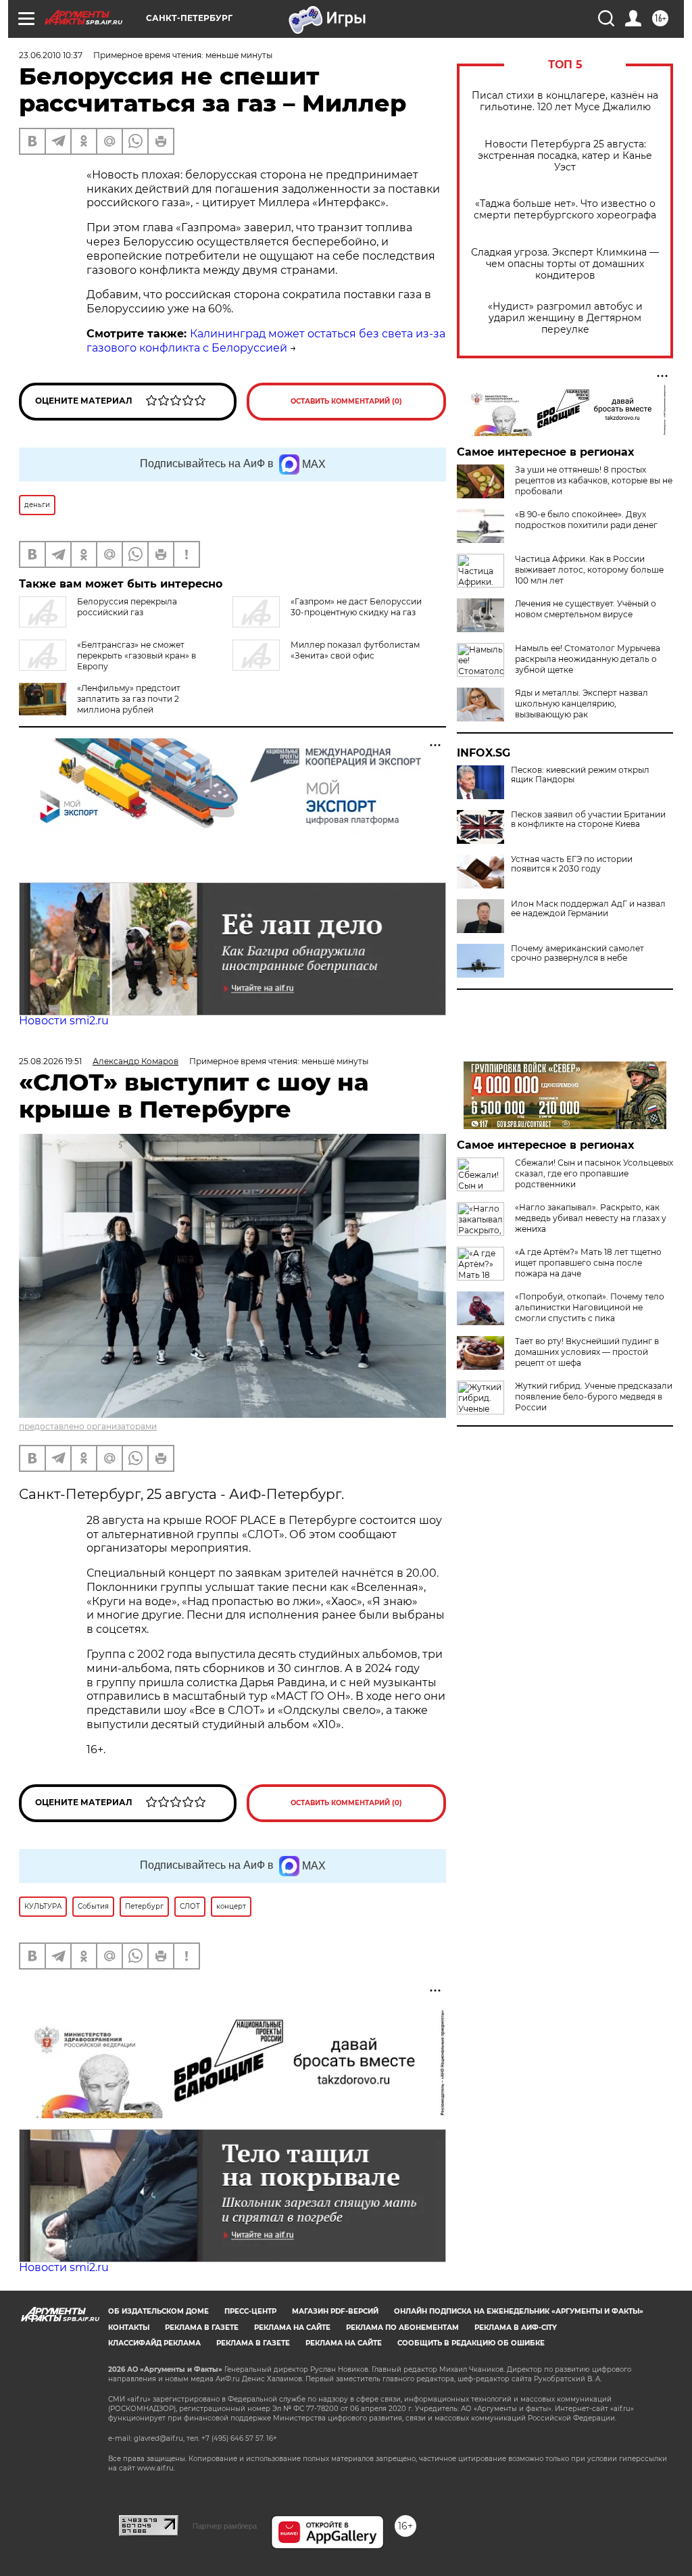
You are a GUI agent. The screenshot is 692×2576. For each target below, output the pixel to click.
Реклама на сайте (292, 2328)
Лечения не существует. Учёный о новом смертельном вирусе (586, 609)
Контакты (129, 2328)
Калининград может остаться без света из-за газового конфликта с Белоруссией (266, 341)
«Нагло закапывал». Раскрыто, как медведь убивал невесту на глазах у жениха (591, 1218)
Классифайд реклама (154, 2343)
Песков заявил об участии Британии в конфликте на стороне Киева (588, 819)
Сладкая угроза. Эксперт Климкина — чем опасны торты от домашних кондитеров (565, 264)
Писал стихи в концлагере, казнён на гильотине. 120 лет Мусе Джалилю (565, 101)
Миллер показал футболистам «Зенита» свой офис (355, 650)
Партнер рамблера (225, 2526)
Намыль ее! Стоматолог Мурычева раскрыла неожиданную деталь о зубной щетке (588, 659)
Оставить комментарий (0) (346, 401)
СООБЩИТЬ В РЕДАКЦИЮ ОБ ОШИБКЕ (471, 2343)
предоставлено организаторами (88, 1426)
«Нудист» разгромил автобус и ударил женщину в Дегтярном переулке (565, 318)
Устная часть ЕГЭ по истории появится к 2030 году (572, 864)
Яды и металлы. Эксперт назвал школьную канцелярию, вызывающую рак (582, 703)
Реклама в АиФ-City (516, 2328)
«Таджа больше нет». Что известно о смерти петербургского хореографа (565, 210)
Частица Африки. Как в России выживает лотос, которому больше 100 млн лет (589, 570)
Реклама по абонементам (402, 2328)
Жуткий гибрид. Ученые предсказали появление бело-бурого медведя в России (594, 1397)
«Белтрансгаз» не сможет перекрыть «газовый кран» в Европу (137, 655)
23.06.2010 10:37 (51, 55)
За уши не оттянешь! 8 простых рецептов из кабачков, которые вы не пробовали (594, 480)
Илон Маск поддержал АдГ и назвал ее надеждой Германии (588, 909)
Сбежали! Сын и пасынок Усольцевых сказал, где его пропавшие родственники (594, 1173)
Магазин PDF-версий (335, 2311)
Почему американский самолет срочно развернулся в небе (577, 953)
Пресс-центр (250, 2311)
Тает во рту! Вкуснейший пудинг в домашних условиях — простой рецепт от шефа (587, 1352)
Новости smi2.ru (64, 1021)
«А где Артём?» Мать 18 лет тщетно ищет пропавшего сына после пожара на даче (588, 1263)
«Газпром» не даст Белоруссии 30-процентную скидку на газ (356, 607)
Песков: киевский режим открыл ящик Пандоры (580, 775)
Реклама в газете (202, 2328)
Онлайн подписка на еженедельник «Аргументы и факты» (519, 2311)
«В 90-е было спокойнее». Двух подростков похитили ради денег (586, 520)
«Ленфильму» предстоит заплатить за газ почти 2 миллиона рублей (129, 699)
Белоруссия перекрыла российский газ (127, 607)
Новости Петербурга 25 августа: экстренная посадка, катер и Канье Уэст (565, 156)
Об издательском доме (158, 2311)
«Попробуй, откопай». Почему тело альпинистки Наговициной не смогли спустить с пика (590, 1307)
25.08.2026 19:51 (50, 1061)
